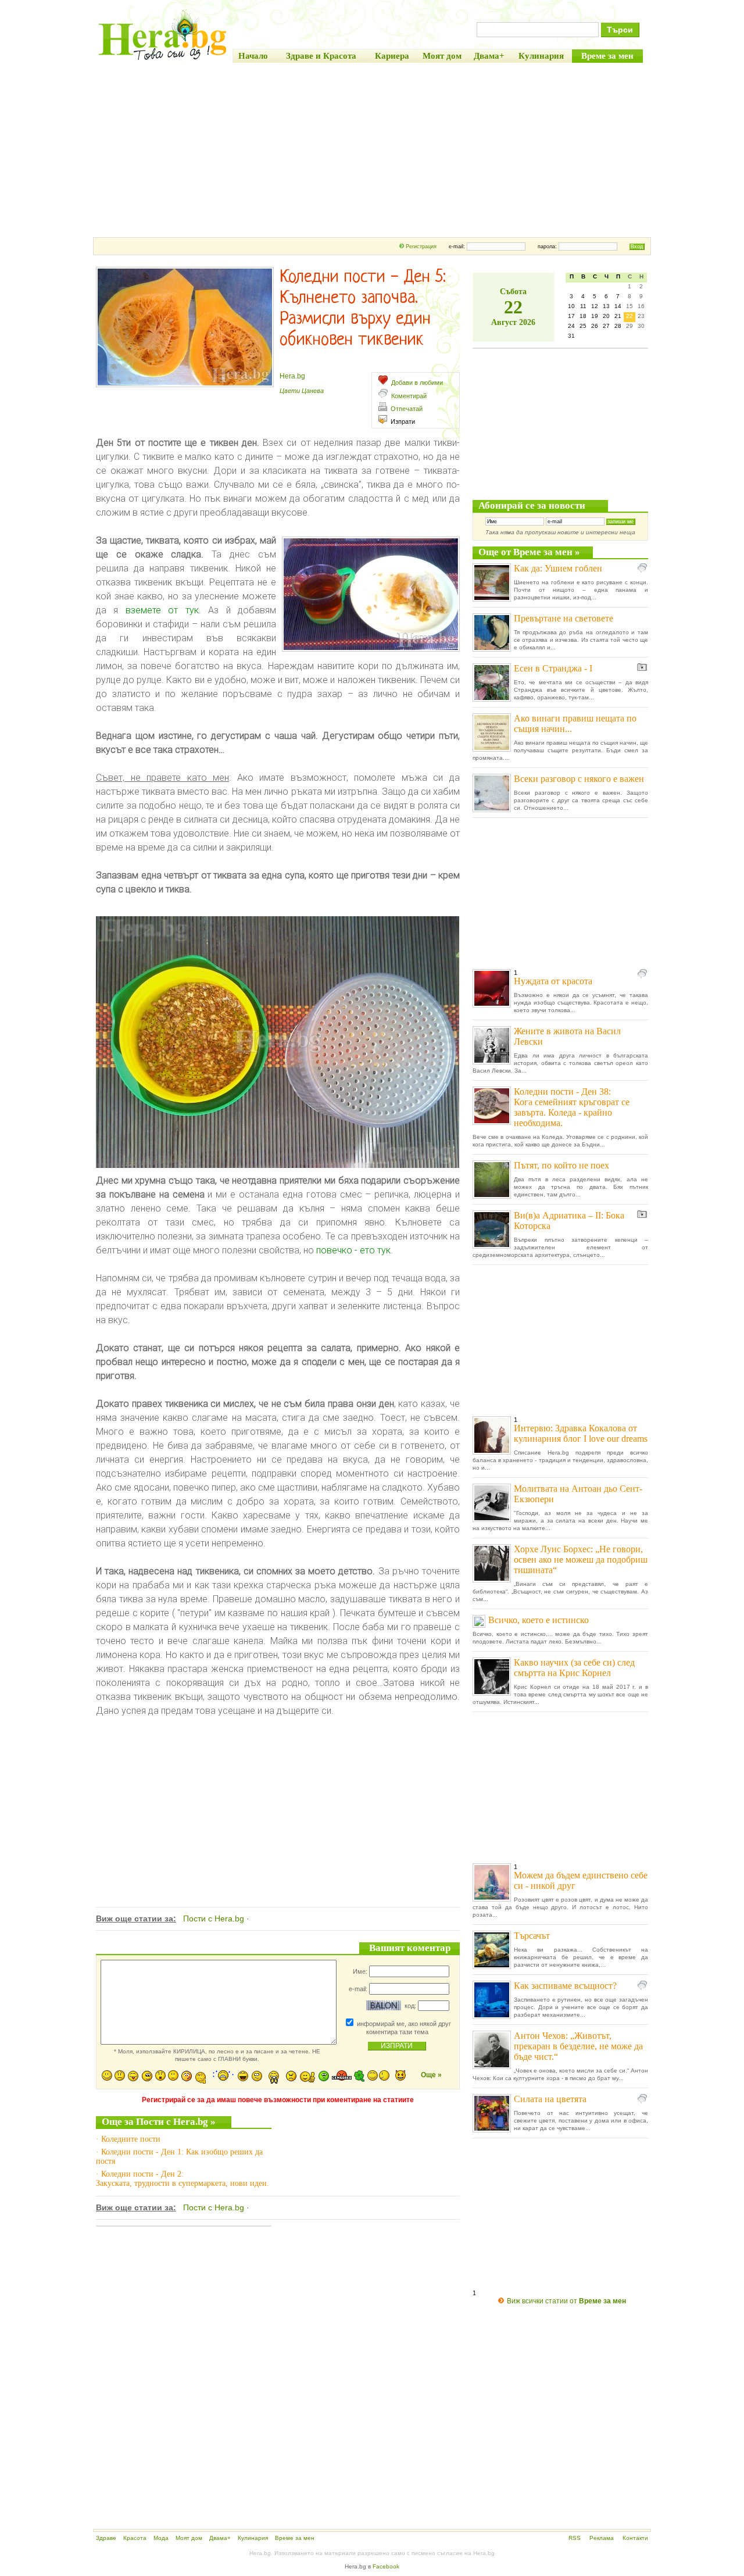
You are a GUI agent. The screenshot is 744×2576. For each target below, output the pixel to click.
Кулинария (253, 2538)
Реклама (602, 2538)
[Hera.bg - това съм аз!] (163, 60)
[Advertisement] (372, 150)
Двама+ (220, 2538)
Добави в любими (417, 383)
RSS (575, 2538)
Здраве (106, 2538)
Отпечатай (407, 409)
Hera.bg (292, 376)
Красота (135, 2538)
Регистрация (421, 246)
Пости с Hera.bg (214, 1918)
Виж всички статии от (566, 2301)
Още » (431, 2075)
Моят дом (189, 2538)
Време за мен (295, 2538)
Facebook (386, 2566)
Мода (161, 2538)
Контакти (635, 2538)
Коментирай (409, 396)
